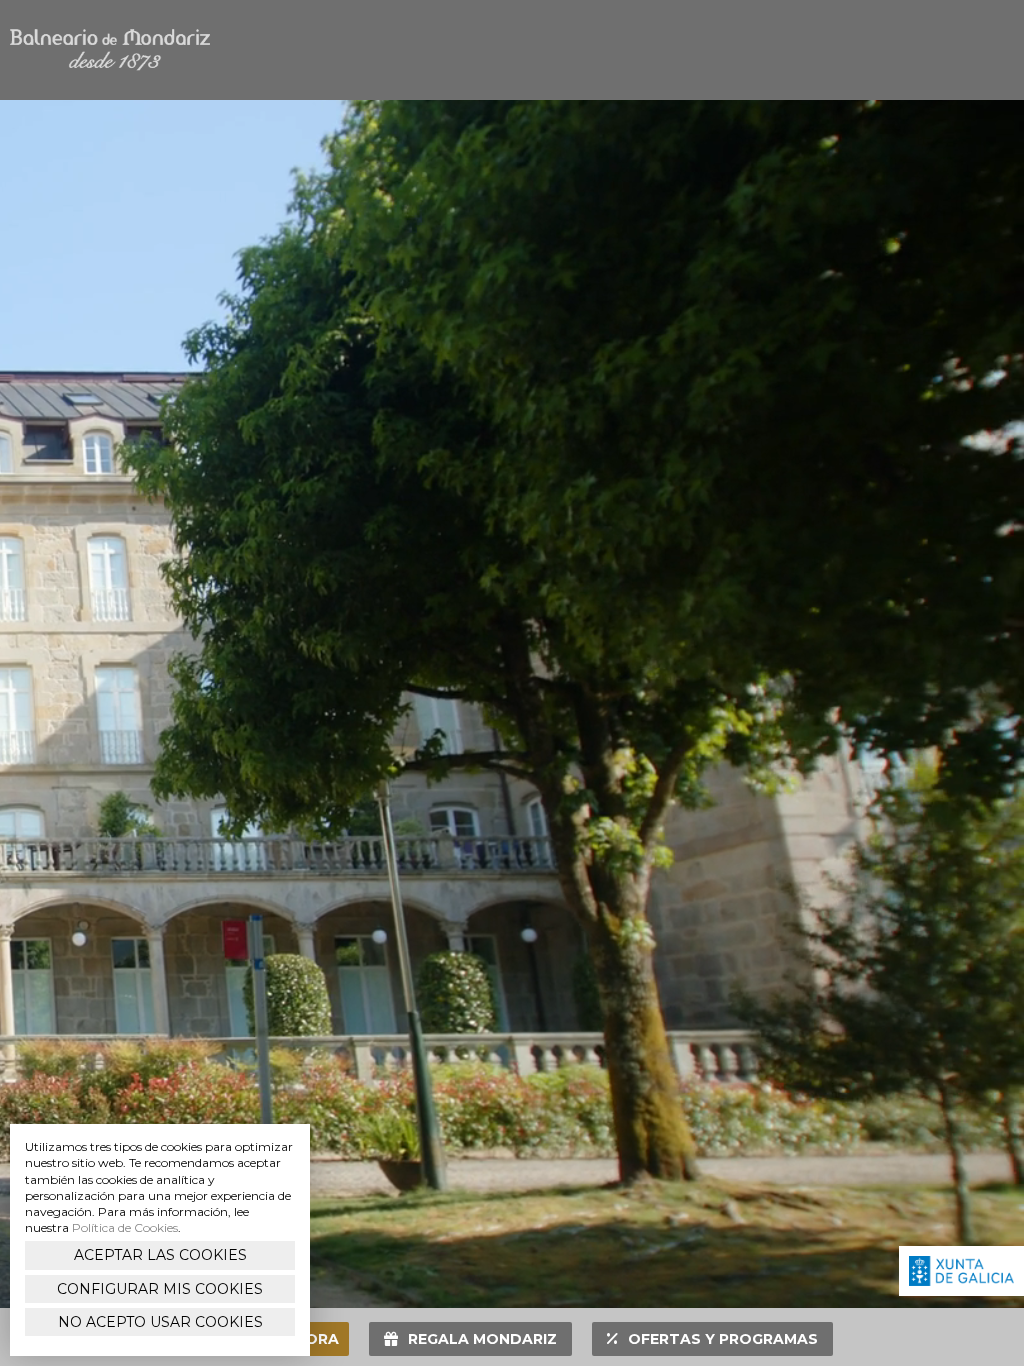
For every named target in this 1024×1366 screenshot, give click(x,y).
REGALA (482, 1339)
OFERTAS (723, 1339)
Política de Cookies (125, 1227)
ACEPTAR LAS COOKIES (160, 1255)
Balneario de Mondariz (110, 50)
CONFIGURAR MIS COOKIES (160, 1289)
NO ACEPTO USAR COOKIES (160, 1322)
